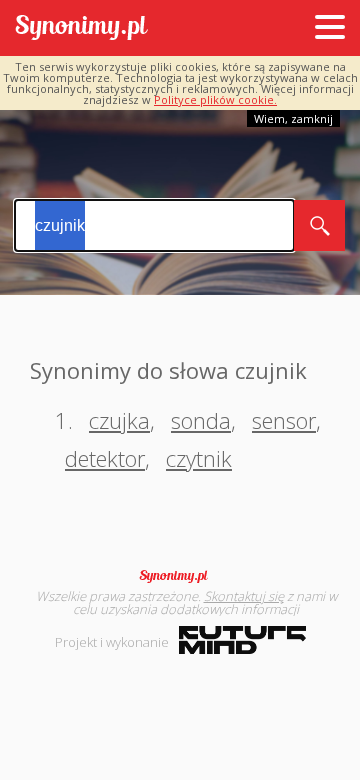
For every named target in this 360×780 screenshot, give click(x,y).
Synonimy (180, 576)
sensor (284, 420)
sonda (201, 420)
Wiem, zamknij (293, 118)
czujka (119, 420)
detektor (105, 458)
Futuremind (242, 640)
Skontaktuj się (244, 596)
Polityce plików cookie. (215, 99)
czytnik (199, 458)
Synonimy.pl (81, 28)
